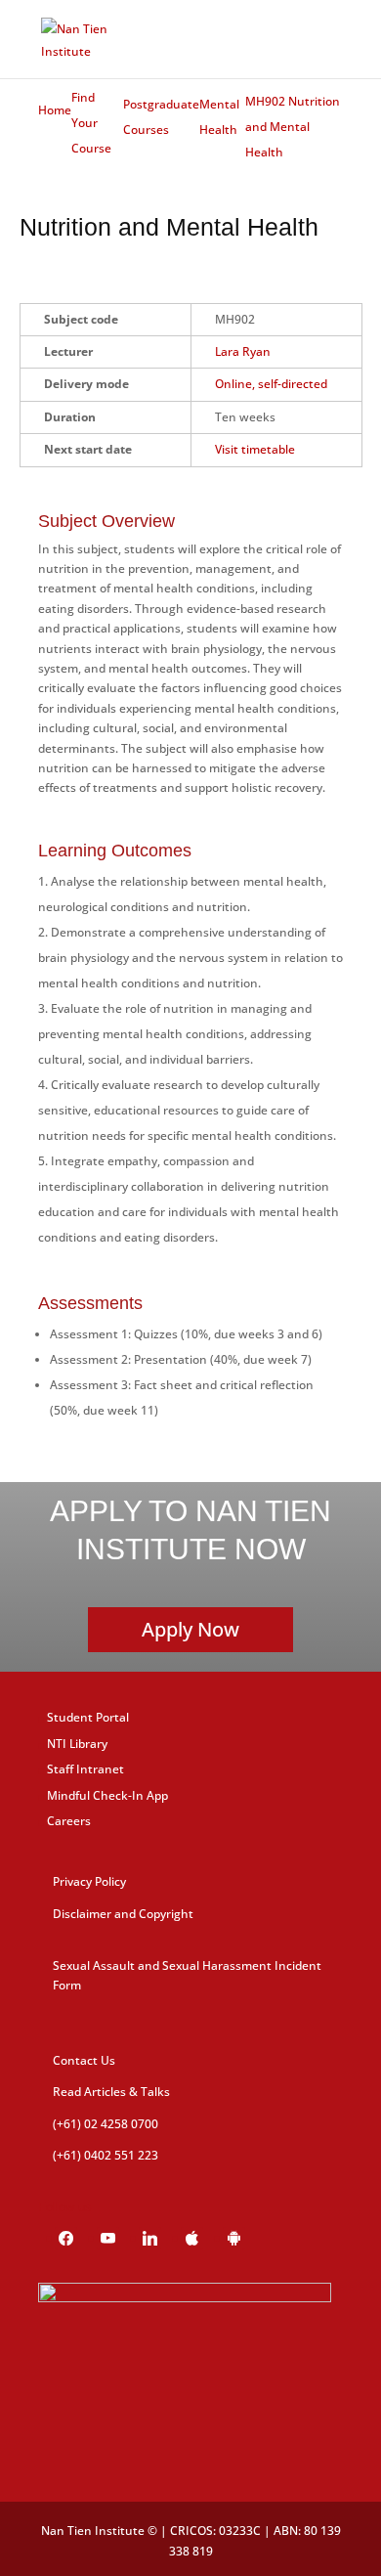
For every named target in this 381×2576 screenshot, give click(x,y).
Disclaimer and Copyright (123, 1914)
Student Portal (88, 1717)
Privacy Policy (89, 1881)
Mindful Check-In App (107, 1795)
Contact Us (84, 2060)
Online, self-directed (271, 384)
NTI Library (77, 1744)
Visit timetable (255, 449)
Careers (69, 1821)
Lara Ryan (243, 351)
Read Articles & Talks (111, 2092)
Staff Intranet (85, 1769)
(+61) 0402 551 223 (106, 2155)
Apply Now (190, 1629)
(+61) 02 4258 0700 (106, 2124)
